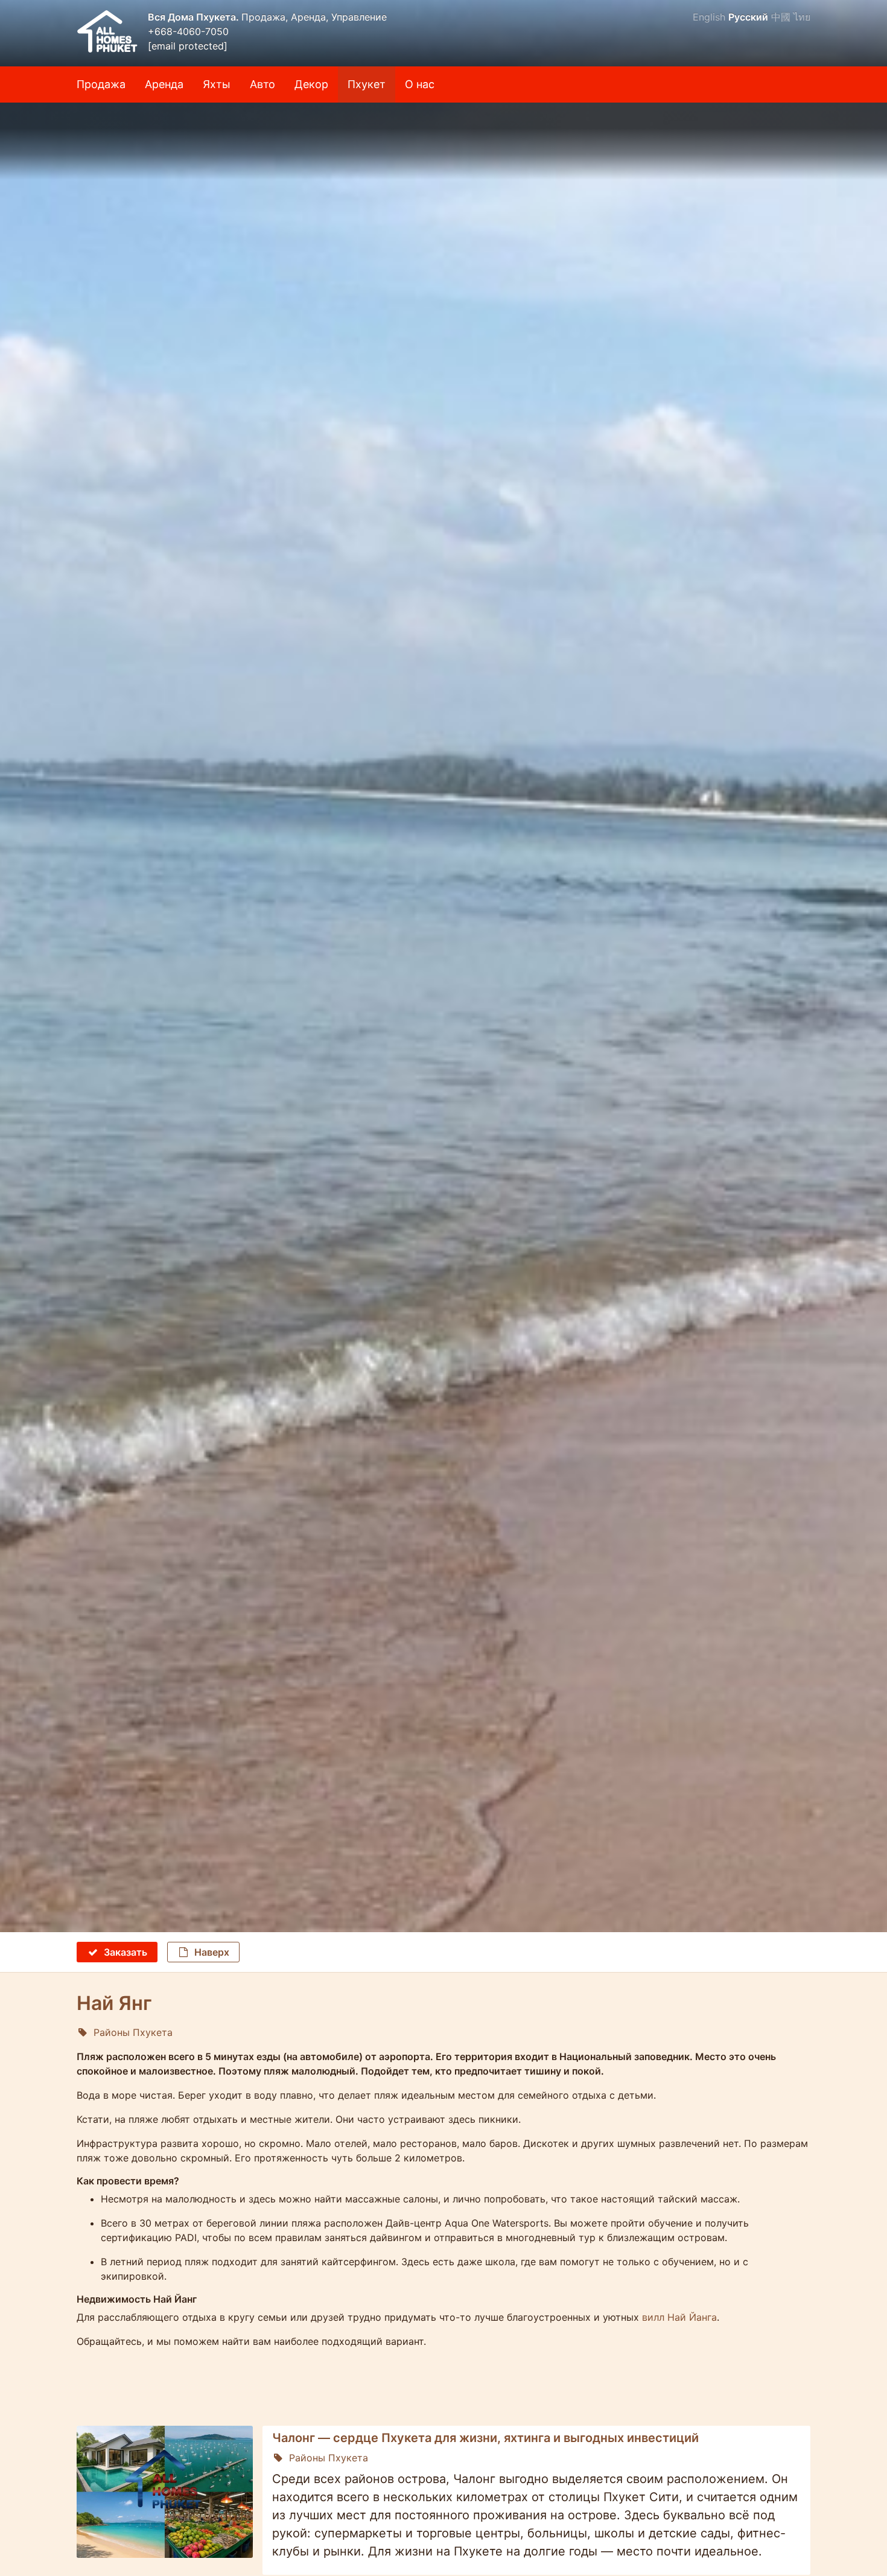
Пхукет (367, 84)
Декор (311, 84)
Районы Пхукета (133, 2032)
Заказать (126, 1952)
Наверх (212, 1952)
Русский (748, 17)
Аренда (164, 84)
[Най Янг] (443, 141)
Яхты (217, 84)
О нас (420, 84)
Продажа (101, 84)
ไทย (802, 17)
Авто (262, 84)
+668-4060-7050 (188, 31)
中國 (781, 17)
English (709, 17)
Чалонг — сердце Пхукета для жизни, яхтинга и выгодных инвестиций (485, 2438)
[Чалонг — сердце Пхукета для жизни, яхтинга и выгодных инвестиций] (165, 2492)
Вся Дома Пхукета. (195, 17)
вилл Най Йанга (679, 2317)
